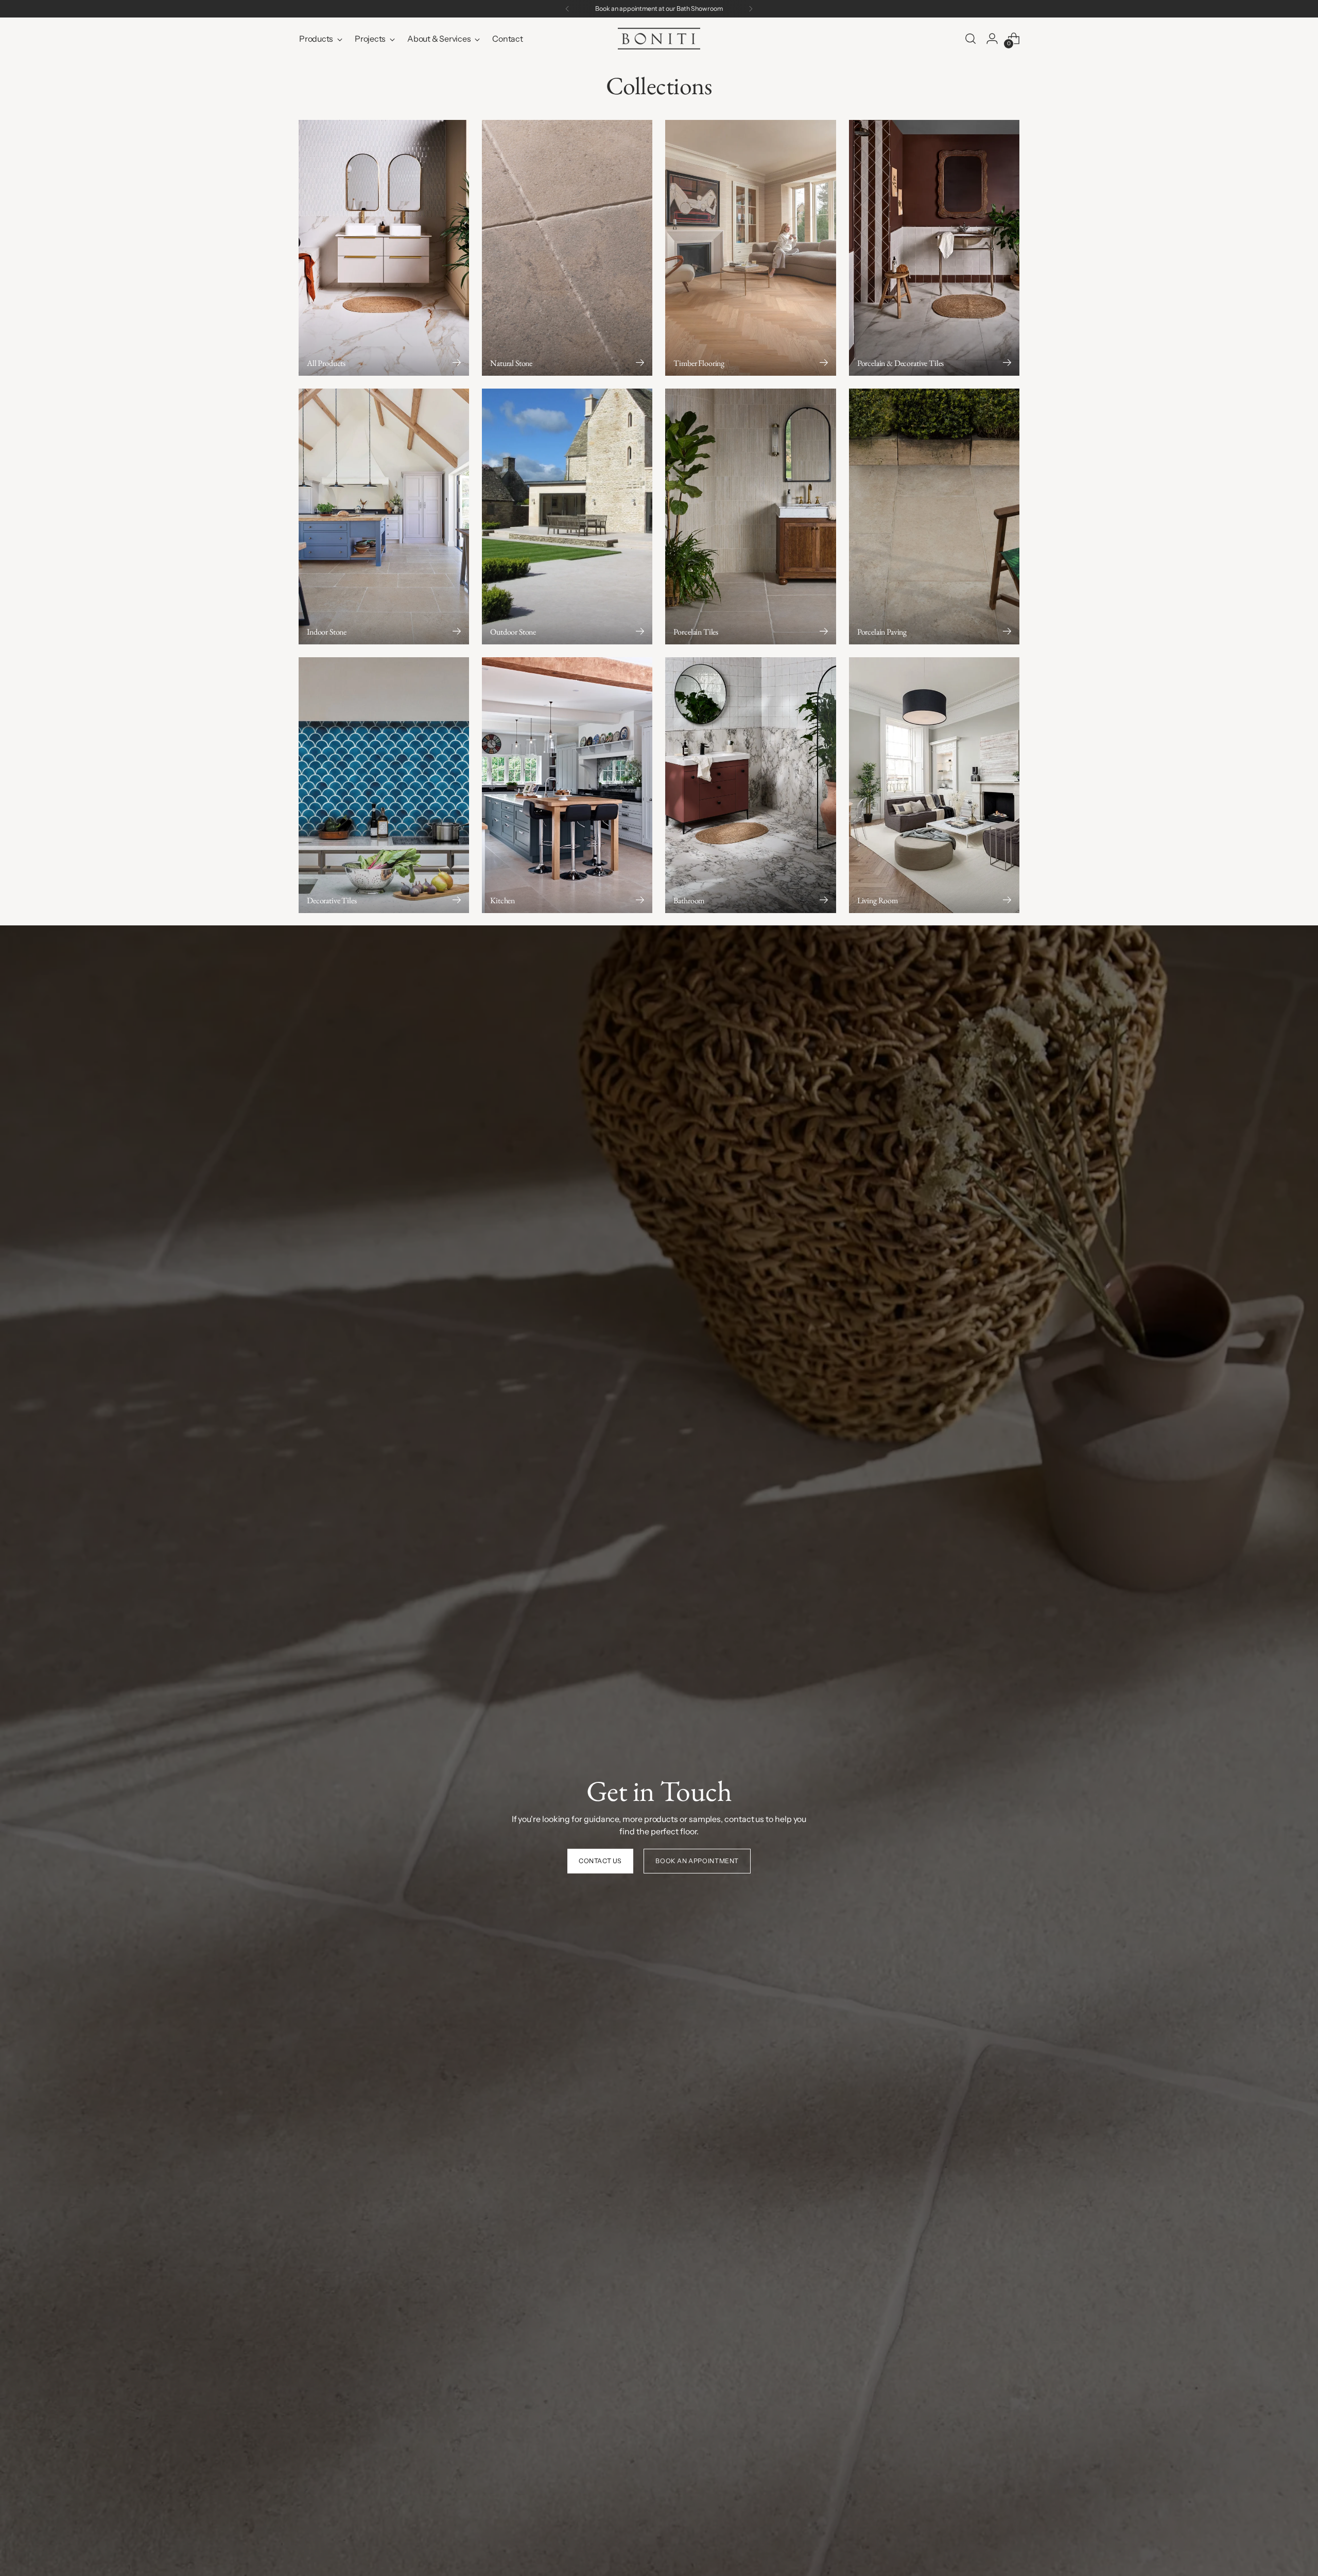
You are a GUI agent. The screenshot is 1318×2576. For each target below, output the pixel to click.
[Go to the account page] (992, 39)
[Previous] (567, 9)
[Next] (751, 9)
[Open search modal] (970, 39)
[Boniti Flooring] (659, 39)
